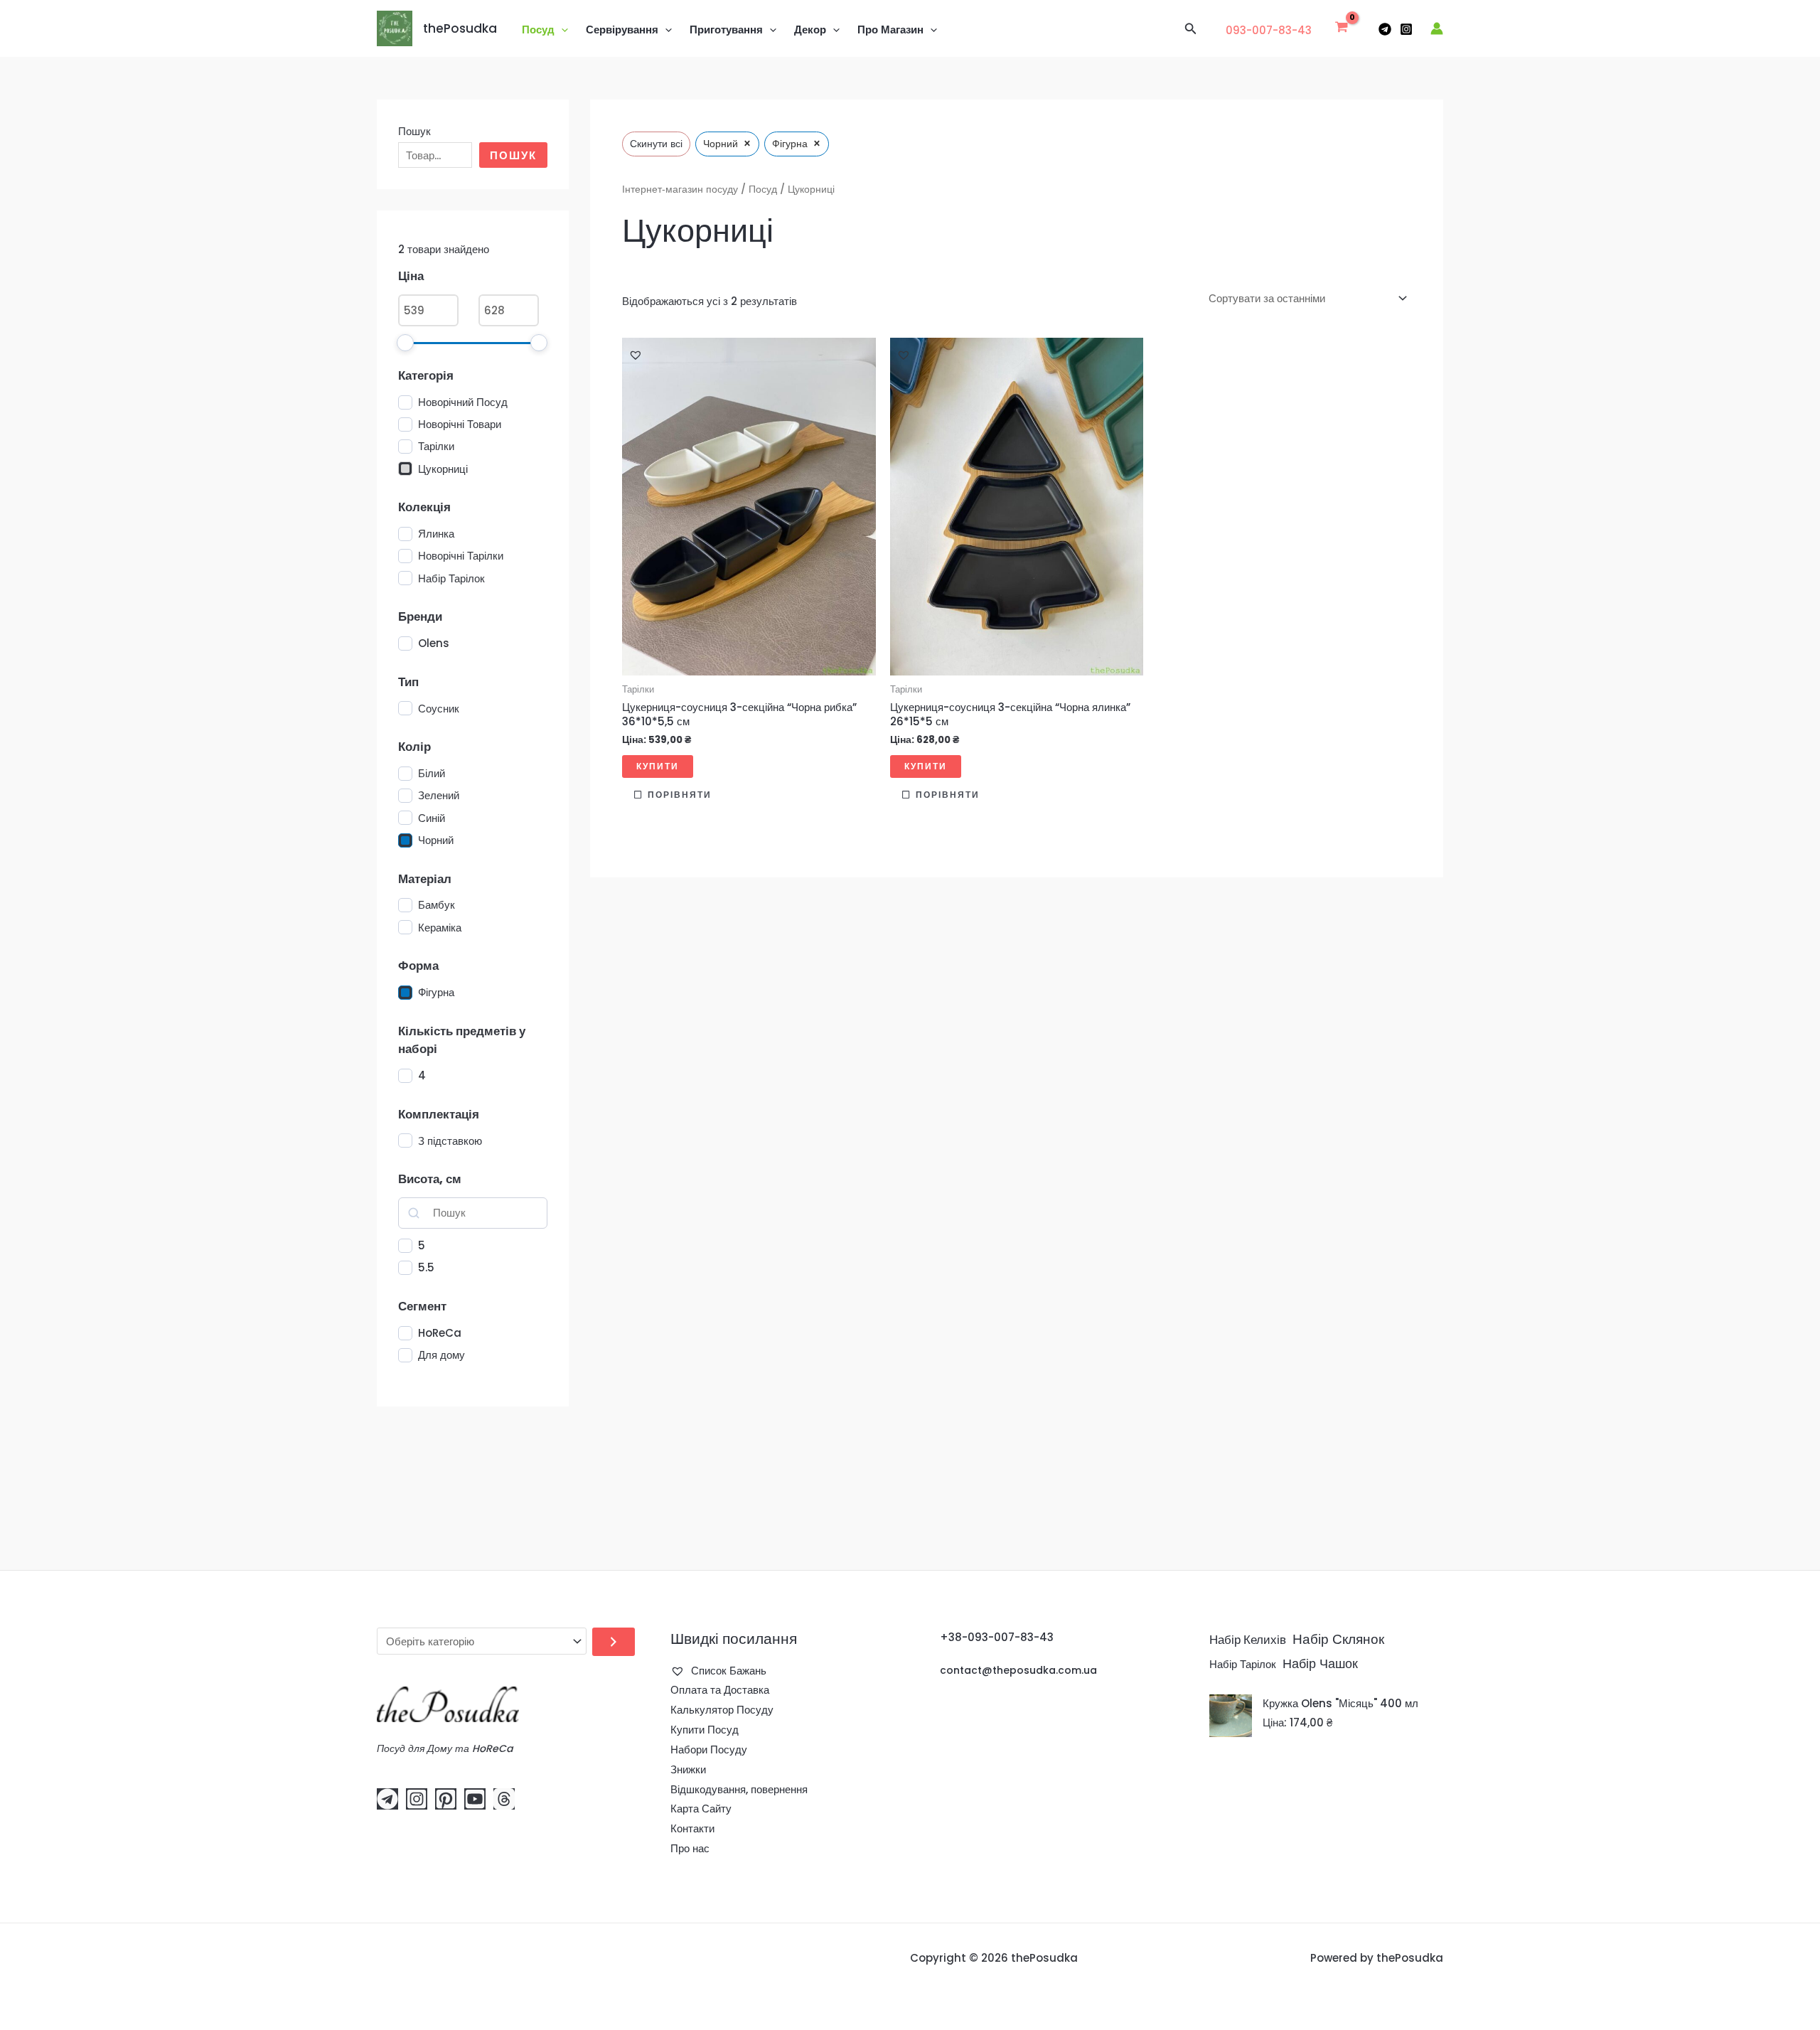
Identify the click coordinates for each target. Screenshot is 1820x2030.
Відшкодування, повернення (739, 1789)
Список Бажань (727, 1671)
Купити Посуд (705, 1730)
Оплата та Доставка (720, 1690)
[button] (561, 30)
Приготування (726, 30)
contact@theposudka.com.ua (1018, 1670)
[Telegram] (1385, 29)
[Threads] (504, 1799)
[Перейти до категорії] (614, 1642)
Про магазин (890, 30)
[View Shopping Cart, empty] (1342, 28)
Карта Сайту (701, 1809)
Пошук (414, 131)
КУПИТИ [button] (658, 766)
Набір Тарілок (1243, 1665)
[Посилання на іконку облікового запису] (1437, 28)
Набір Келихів (1248, 1640)
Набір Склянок (1338, 1639)
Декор (810, 30)
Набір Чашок (1320, 1664)
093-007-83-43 (1269, 30)
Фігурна (436, 993)
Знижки (688, 1769)
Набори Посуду (709, 1749)
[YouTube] (475, 1799)
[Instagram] (1406, 29)
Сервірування (622, 30)
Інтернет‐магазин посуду (680, 189)
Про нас (690, 1848)
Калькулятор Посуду (722, 1710)
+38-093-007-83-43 (997, 1637)
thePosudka (460, 28)
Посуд (538, 30)
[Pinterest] (446, 1799)
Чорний (436, 840)
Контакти (692, 1828)
